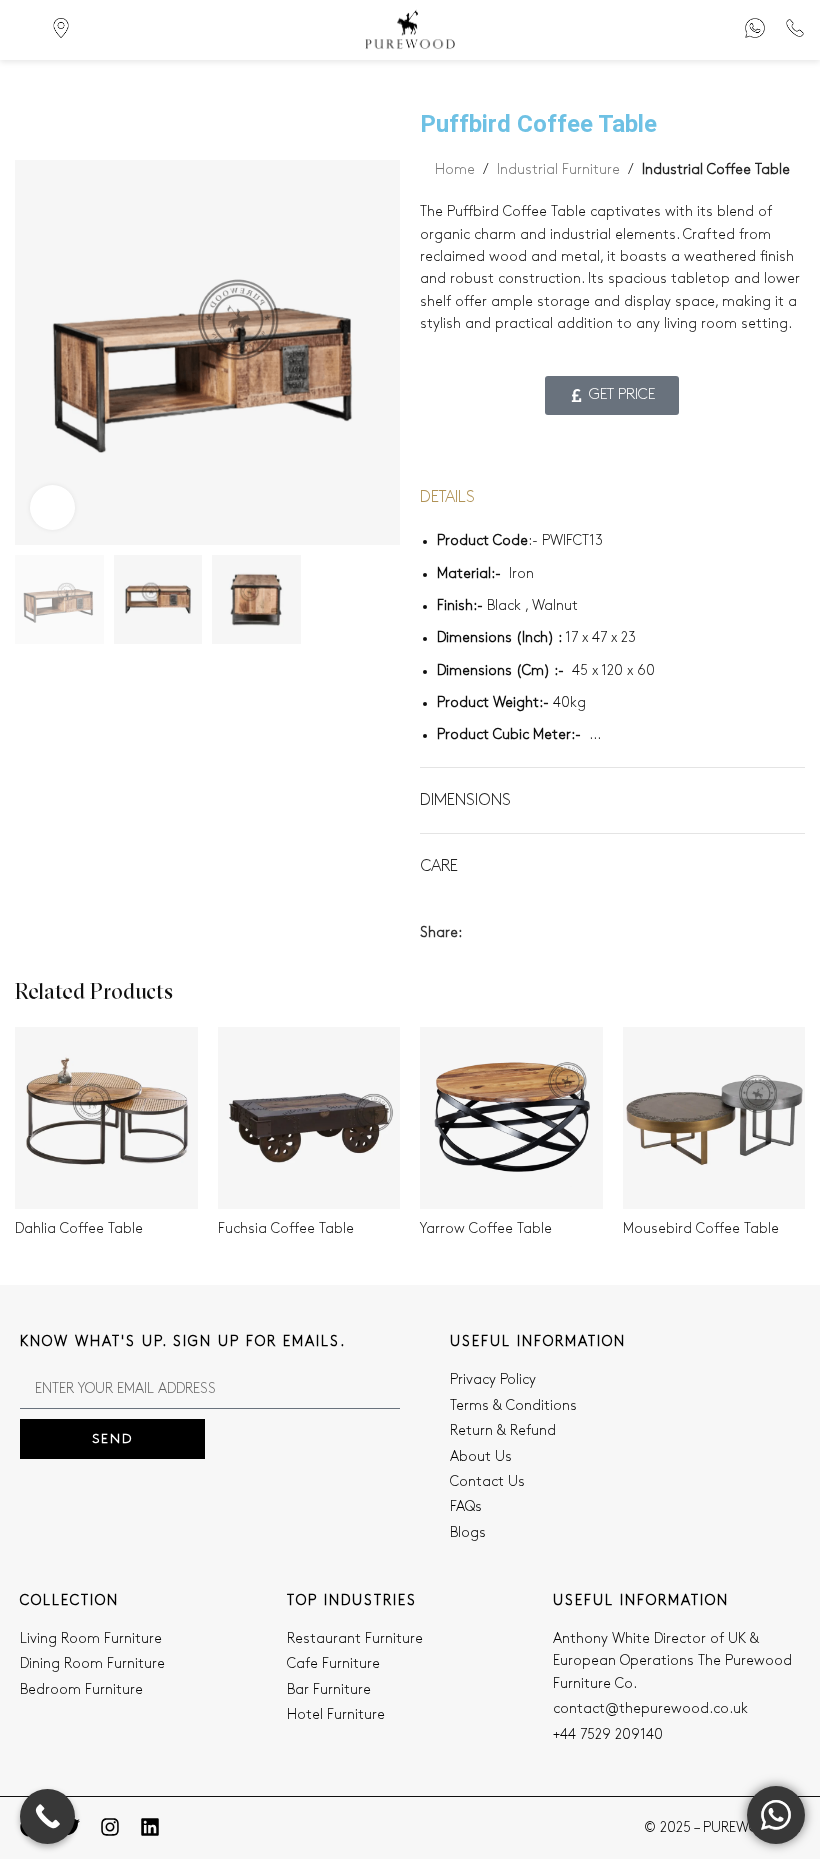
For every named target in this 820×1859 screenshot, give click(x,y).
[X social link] (496, 933)
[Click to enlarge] (52, 507)
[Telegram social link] (565, 933)
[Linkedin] (150, 1827)
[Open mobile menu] (23, 30)
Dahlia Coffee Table (79, 1228)
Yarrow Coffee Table (486, 1228)
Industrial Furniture (558, 169)
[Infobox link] (755, 30)
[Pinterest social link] (519, 933)
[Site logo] (410, 30)
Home (455, 169)
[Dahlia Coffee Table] (106, 1118)
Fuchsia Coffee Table (286, 1228)
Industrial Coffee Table (716, 169)
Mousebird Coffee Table (701, 1228)
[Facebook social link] (473, 933)
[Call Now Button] (47, 1816)
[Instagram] (110, 1827)
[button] (35, 352)
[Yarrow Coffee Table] (511, 1118)
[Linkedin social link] (542, 933)
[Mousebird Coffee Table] (714, 1118)
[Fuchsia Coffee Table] (309, 1118)
